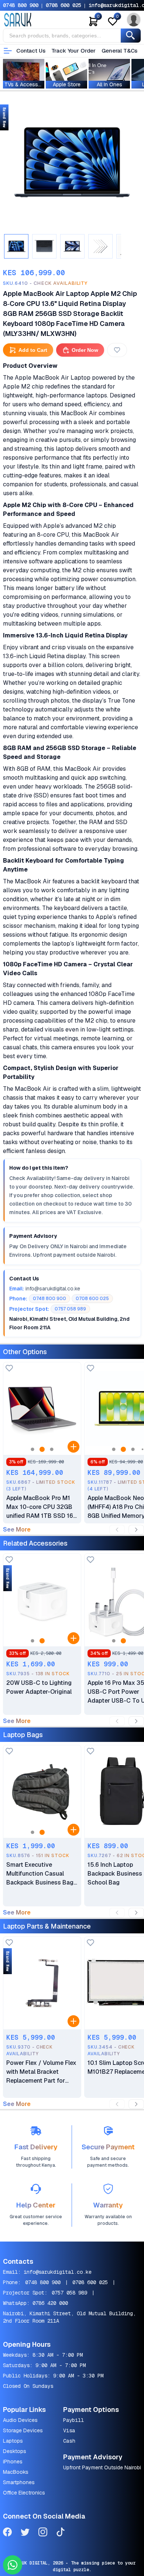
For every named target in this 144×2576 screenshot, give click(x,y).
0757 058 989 (69, 2293)
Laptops (13, 2441)
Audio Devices (20, 2420)
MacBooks (16, 2472)
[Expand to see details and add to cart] (73, 1447)
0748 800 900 (21, 5)
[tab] (16, 246)
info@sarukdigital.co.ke (58, 2272)
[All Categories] (8, 51)
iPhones (13, 2462)
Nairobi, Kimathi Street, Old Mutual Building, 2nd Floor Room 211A (69, 2317)
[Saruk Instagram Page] (43, 2533)
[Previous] (117, 1530)
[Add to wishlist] (9, 1369)
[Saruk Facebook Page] (7, 2533)
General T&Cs (119, 51)
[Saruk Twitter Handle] (25, 2533)
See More (17, 1530)
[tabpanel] (72, 162)
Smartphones (19, 2482)
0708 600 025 (64, 5)
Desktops (15, 2451)
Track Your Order (74, 51)
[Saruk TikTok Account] (61, 2533)
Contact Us (31, 51)
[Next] (136, 1530)
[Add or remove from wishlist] (117, 350)
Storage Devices (23, 2430)
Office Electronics (24, 2493)
